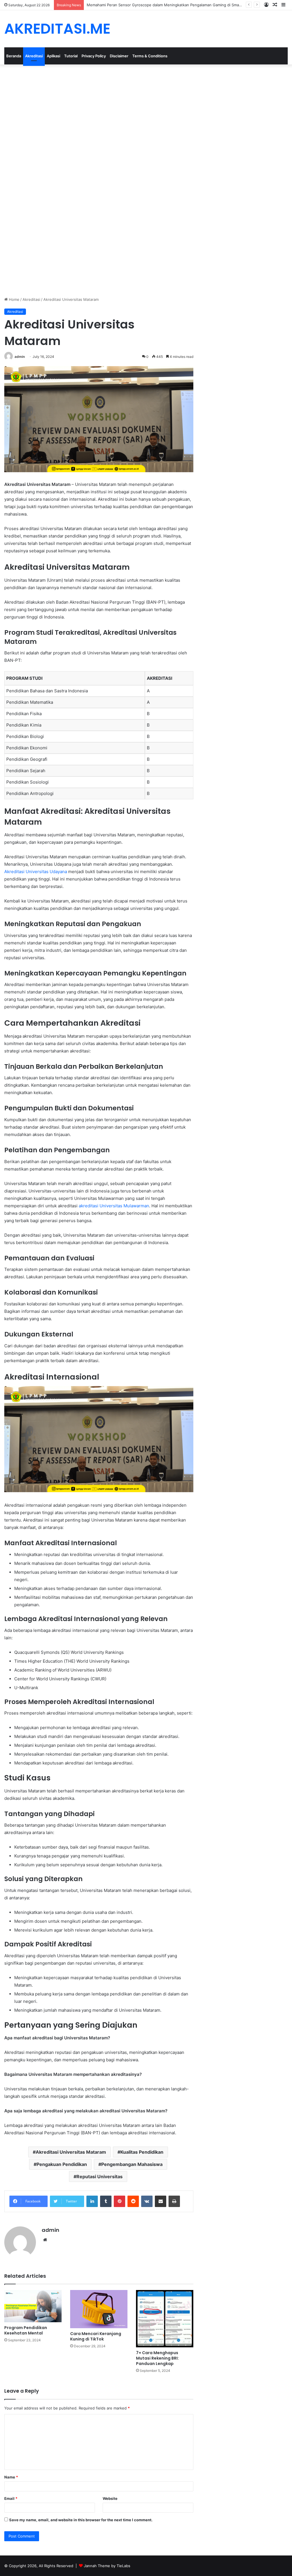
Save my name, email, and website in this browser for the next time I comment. (81, 2520)
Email (11, 2498)
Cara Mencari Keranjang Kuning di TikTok (96, 2336)
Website (110, 2498)
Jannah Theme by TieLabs (107, 2566)
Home (14, 299)
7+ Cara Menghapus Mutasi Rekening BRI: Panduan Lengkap (157, 2358)
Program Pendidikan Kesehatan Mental (26, 2330)
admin (20, 357)
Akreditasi (34, 56)
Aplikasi (53, 56)
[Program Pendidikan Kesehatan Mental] (33, 2306)
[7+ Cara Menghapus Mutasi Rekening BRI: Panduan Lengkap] (165, 2319)
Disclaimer (119, 56)
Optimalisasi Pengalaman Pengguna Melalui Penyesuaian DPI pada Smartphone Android (164, 5)
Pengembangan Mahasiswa (132, 2164)
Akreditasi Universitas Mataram (71, 2152)
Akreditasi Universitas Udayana (36, 872)
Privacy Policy (94, 56)
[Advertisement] (146, 107)
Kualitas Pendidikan (142, 2152)
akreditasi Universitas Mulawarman (114, 1206)
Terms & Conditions (150, 56)
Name (11, 2477)
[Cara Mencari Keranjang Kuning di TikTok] (99, 2309)
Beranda (14, 56)
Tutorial (71, 56)
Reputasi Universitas (100, 2177)
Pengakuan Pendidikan (62, 2164)
